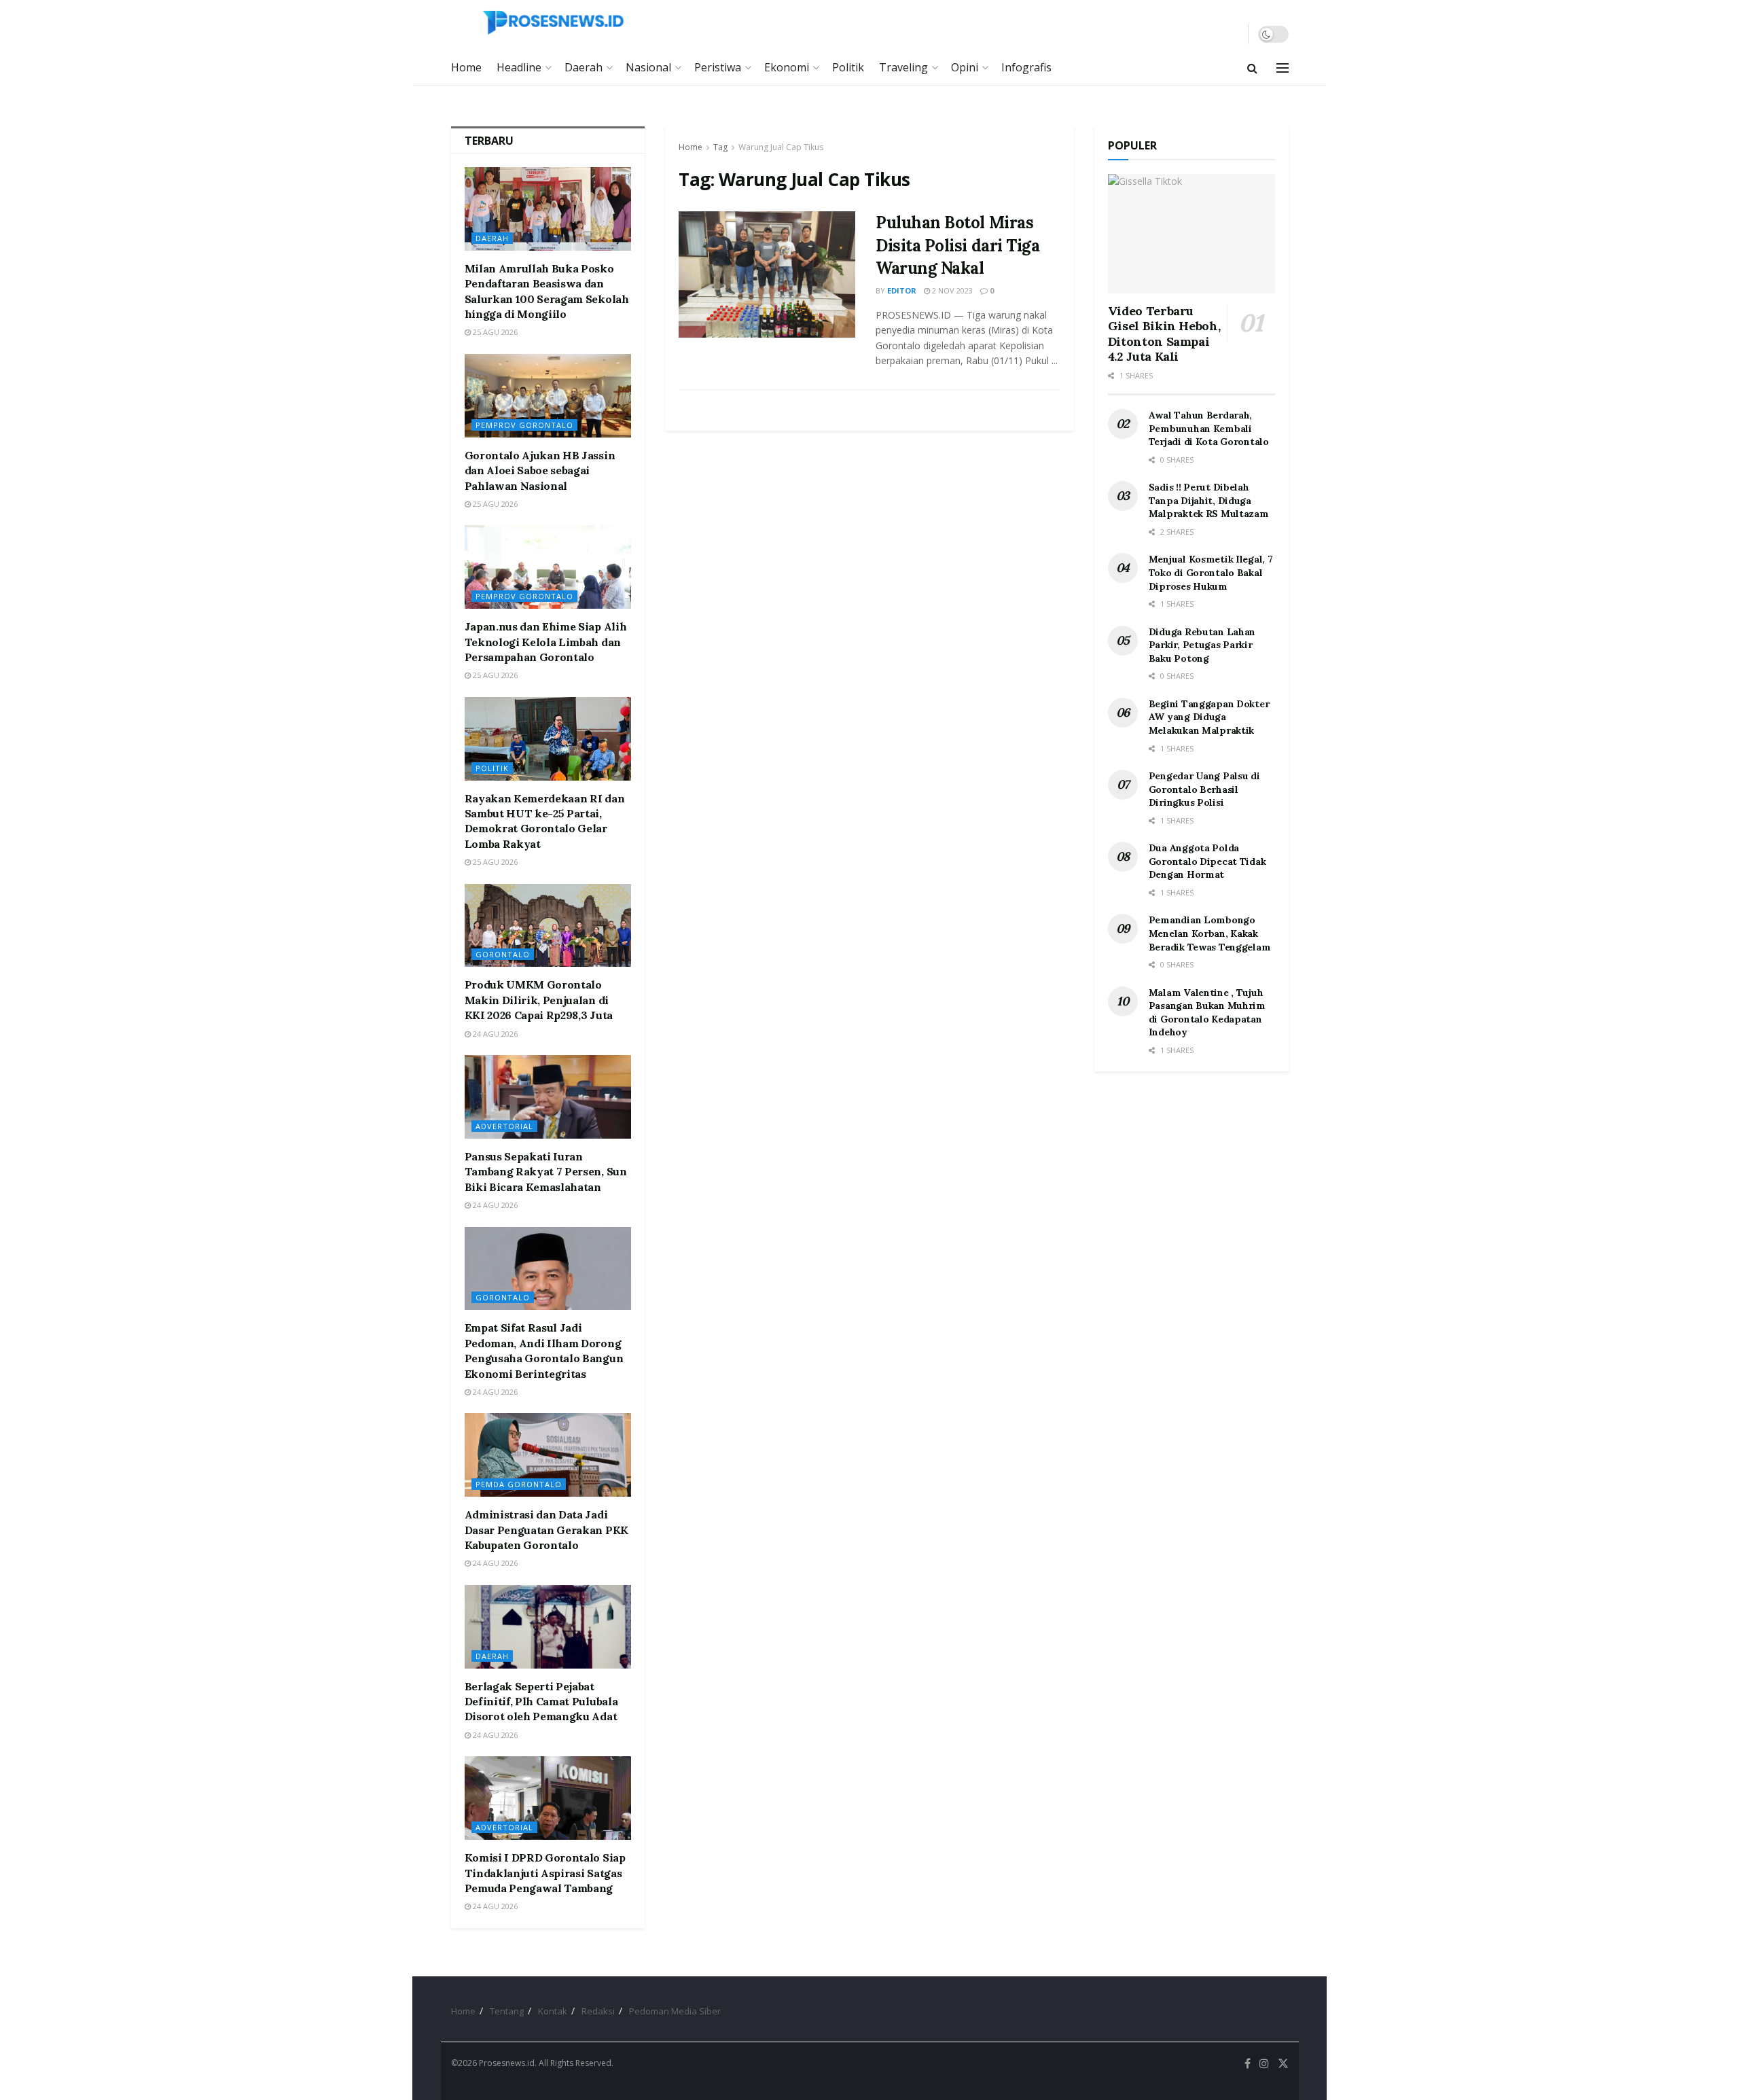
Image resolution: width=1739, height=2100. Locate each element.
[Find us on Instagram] (1264, 2064)
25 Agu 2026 (494, 332)
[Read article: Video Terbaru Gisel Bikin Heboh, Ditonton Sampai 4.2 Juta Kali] (1191, 234)
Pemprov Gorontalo (524, 425)
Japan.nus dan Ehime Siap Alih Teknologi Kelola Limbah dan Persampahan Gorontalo (546, 642)
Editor (902, 290)
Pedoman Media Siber (675, 2011)
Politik (848, 67)
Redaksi (598, 2011)
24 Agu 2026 (494, 1034)
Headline (519, 67)
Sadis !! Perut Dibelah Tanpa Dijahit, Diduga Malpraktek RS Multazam (1209, 500)
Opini (965, 67)
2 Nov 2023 (951, 290)
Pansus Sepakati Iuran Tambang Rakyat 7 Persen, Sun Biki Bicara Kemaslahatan (546, 1172)
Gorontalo (503, 954)
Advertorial (504, 1126)
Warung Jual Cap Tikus (781, 147)
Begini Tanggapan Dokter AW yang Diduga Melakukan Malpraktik (1209, 717)
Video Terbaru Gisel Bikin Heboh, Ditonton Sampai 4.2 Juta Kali (1164, 334)
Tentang (507, 2011)
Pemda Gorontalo (519, 1484)
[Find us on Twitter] (1283, 2064)
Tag (720, 147)
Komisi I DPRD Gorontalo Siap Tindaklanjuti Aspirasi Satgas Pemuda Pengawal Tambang (545, 1873)
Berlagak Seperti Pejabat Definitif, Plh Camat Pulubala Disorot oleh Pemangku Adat (541, 1702)
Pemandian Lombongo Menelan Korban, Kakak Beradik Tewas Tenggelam (1210, 933)
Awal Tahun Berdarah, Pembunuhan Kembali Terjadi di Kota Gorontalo (1209, 428)
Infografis (1026, 67)
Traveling (903, 67)
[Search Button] (1252, 68)
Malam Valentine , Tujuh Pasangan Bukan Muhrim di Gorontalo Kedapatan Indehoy (1207, 1013)
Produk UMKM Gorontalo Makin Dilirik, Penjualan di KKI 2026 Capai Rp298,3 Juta (539, 1000)
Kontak (553, 2011)
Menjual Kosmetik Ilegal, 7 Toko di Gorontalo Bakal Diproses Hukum (1211, 572)
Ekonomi (787, 67)
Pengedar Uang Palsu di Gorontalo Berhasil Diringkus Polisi (1204, 789)
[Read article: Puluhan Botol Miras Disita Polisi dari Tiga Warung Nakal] (767, 274)
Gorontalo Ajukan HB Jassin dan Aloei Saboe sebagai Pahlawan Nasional (540, 470)
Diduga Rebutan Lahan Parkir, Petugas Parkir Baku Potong (1202, 645)
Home (466, 67)
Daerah (584, 67)
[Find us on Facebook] (1248, 2064)
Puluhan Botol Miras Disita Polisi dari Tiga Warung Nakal (957, 245)
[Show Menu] (1283, 68)
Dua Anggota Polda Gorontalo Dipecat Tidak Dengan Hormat (1207, 861)
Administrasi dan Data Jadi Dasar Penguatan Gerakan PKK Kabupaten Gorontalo (546, 1530)
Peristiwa (718, 67)
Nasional (648, 67)
